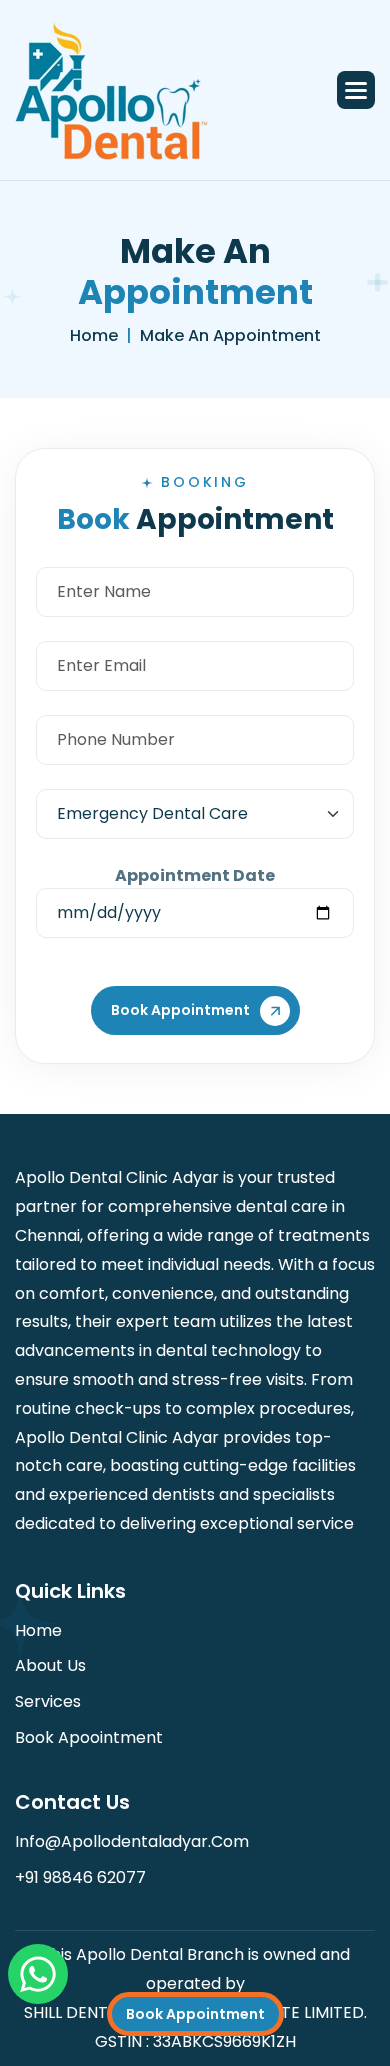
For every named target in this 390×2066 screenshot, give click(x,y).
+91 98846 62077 (80, 1877)
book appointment (180, 1010)
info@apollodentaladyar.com (132, 1841)
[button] (356, 90)
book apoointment (89, 1737)
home (94, 335)
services (48, 1701)
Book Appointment (195, 2014)
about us (50, 1665)
